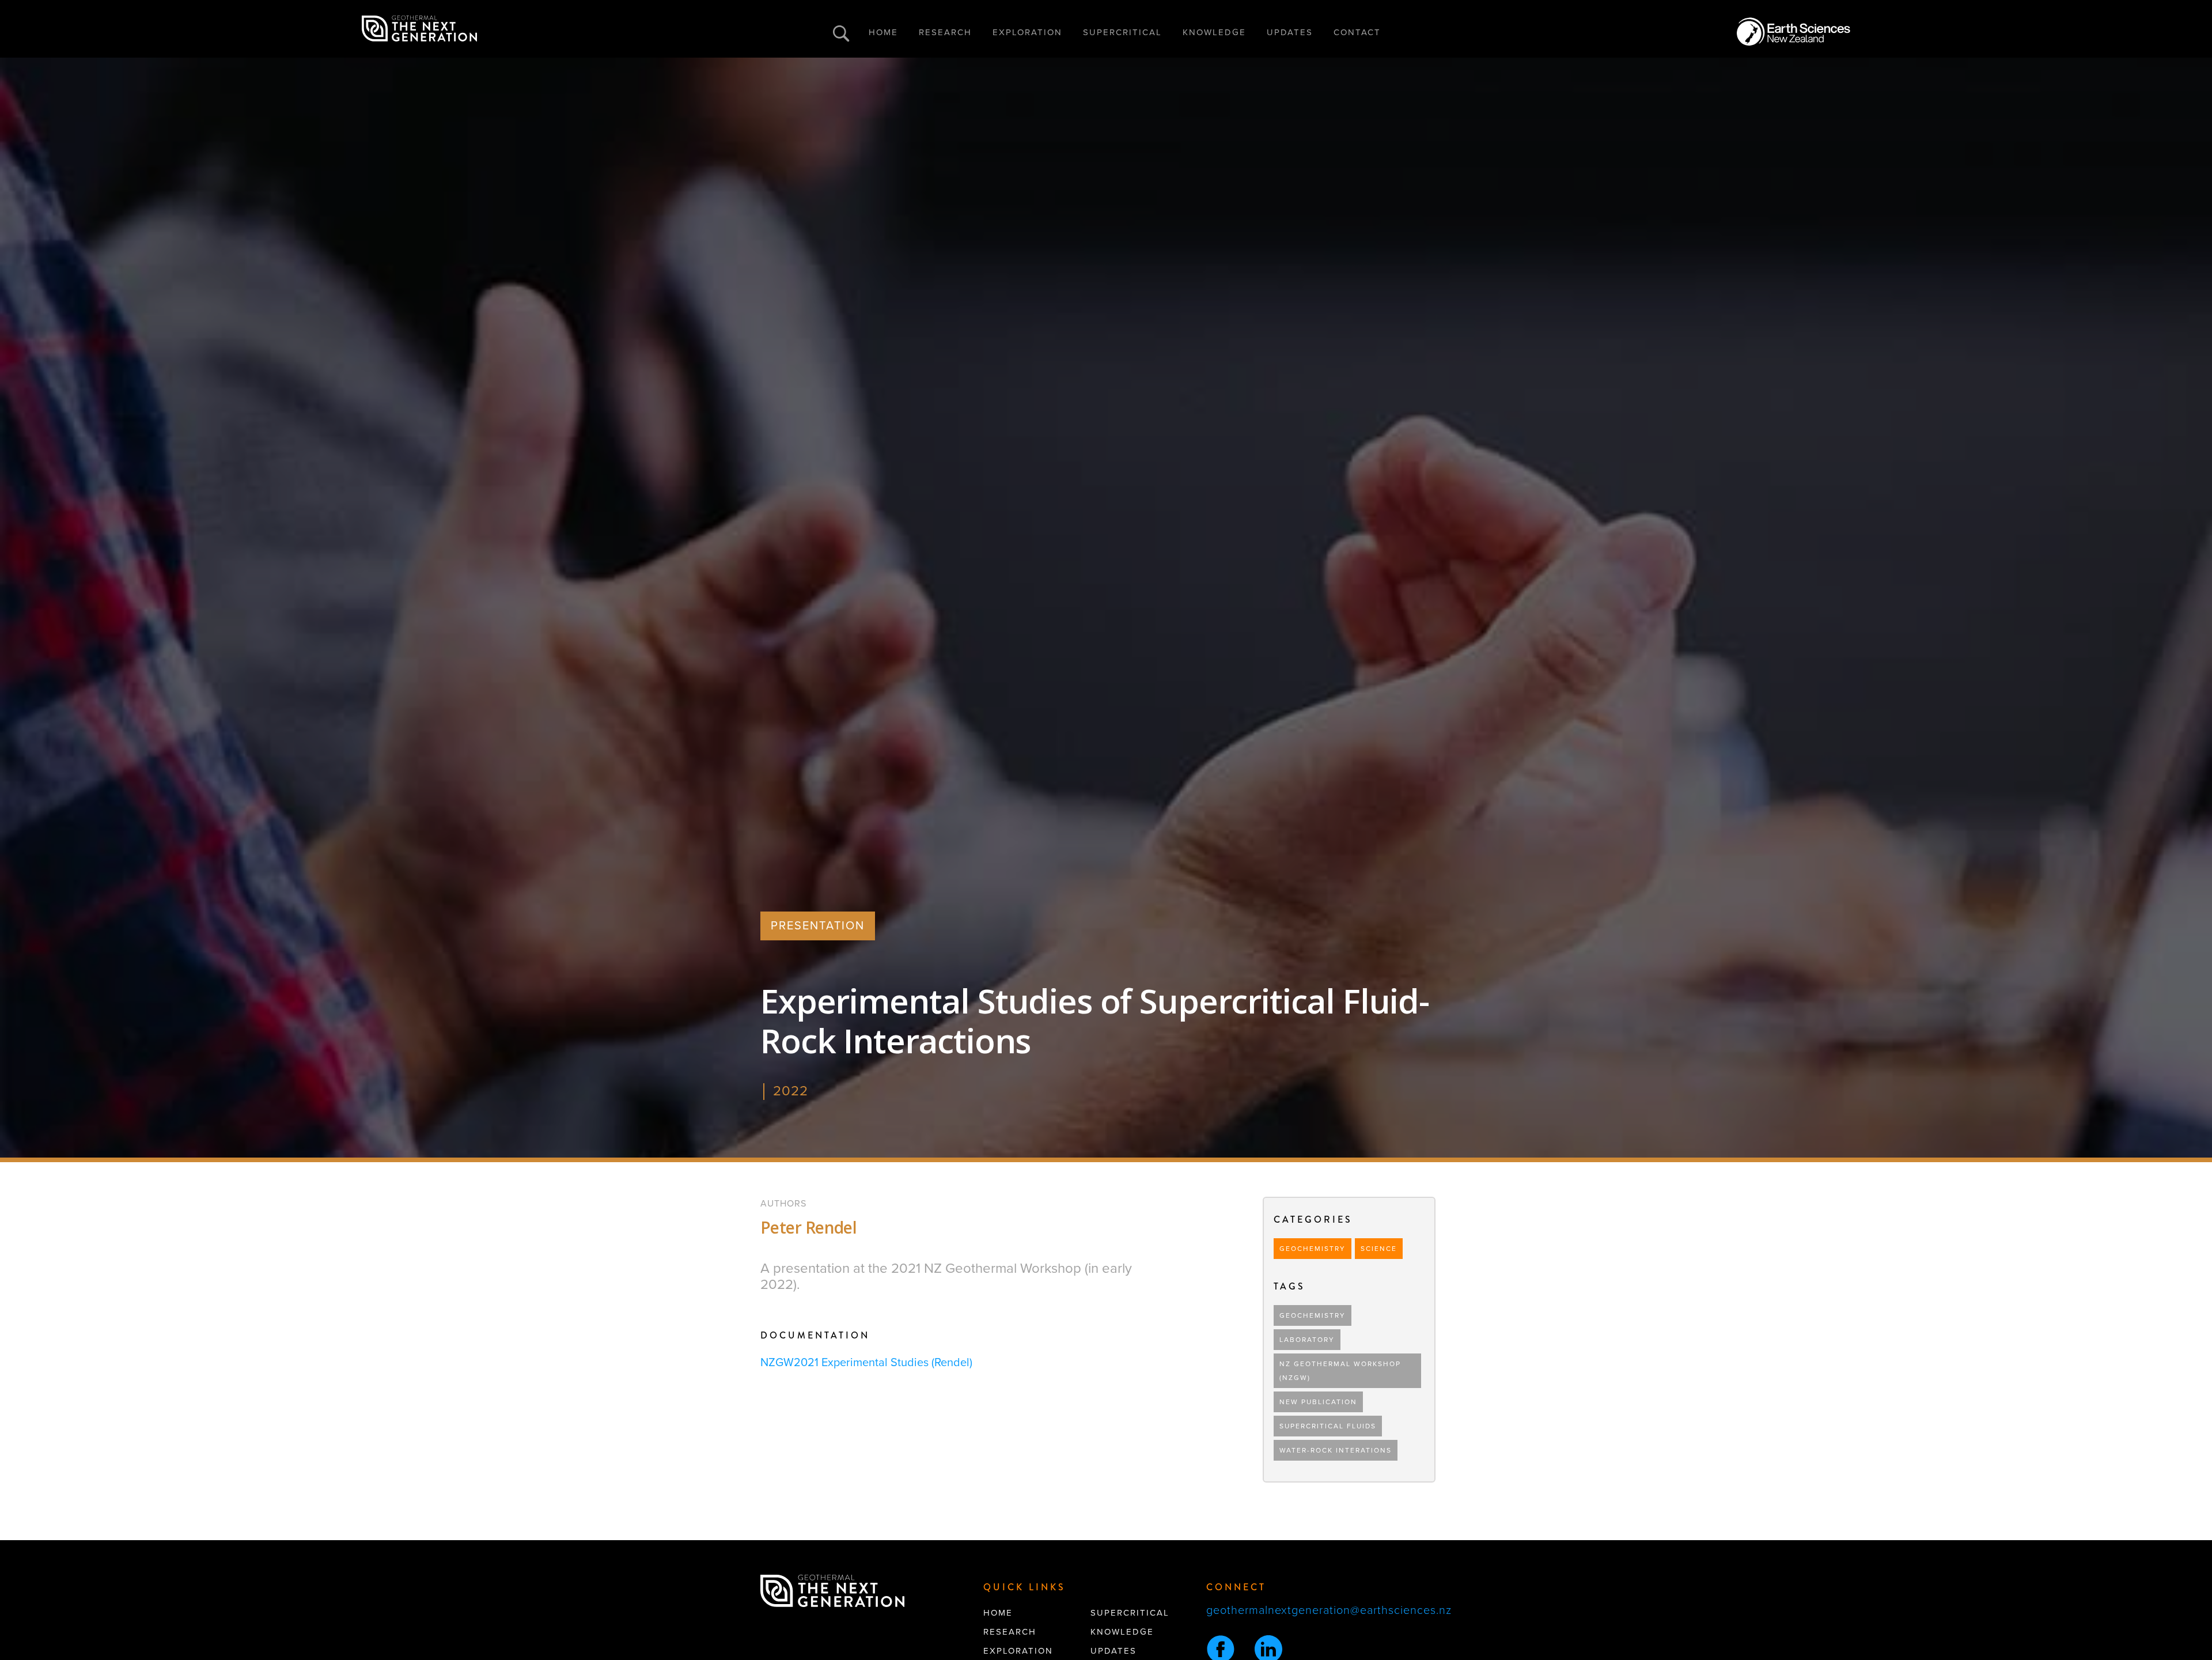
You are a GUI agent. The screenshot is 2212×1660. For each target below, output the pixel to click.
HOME (883, 32)
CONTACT (1357, 32)
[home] (419, 29)
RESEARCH (945, 32)
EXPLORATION (1027, 32)
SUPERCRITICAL (1122, 32)
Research (1010, 1632)
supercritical (1130, 1613)
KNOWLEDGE (1214, 32)
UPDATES (1290, 32)
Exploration (1018, 1651)
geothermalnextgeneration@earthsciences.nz (1329, 1610)
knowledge (1122, 1632)
